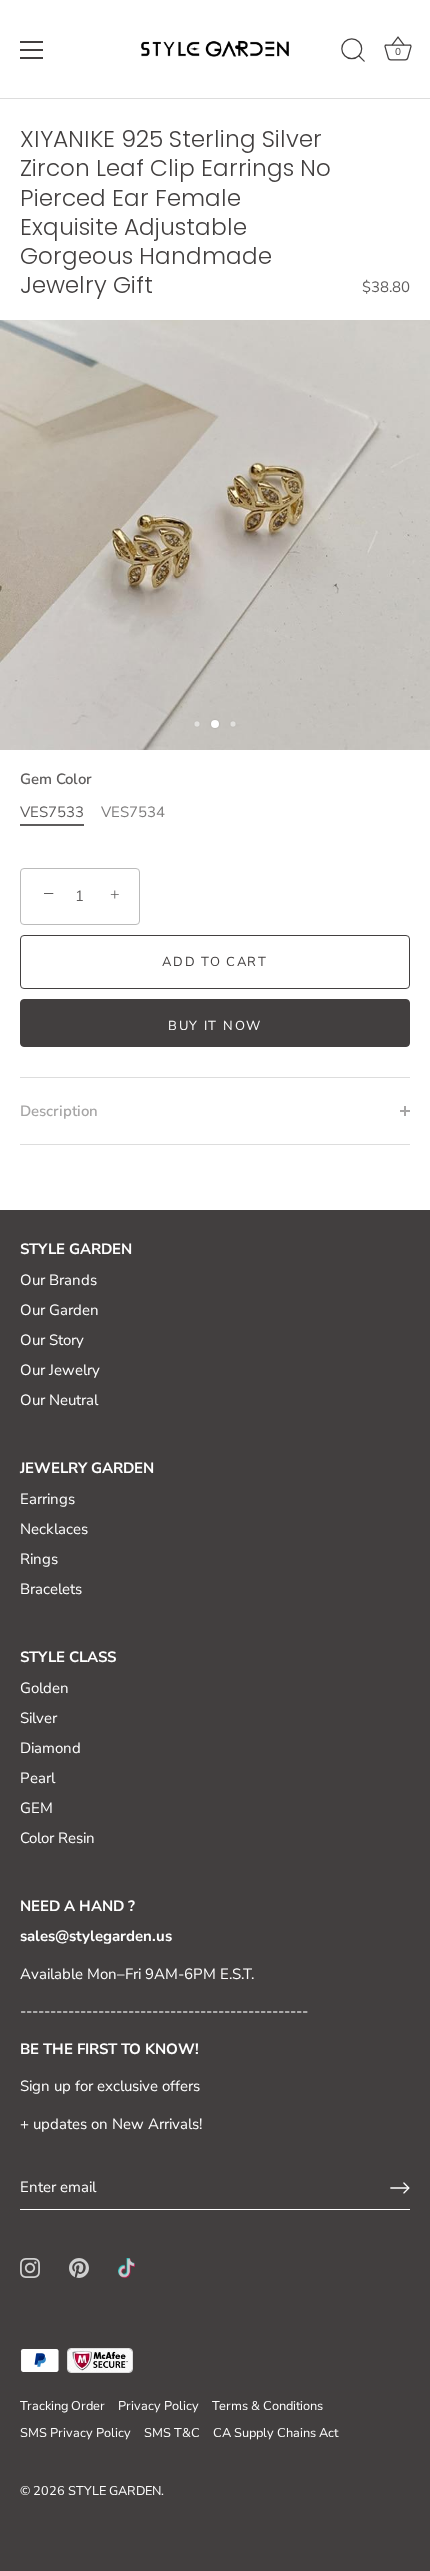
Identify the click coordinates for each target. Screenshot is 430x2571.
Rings (39, 1559)
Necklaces (54, 1529)
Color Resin (57, 1838)
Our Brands (58, 1280)
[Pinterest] (79, 2266)
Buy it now (215, 1026)
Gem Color (56, 779)
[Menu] (32, 50)
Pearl (37, 1778)
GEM (36, 1808)
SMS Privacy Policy (75, 2433)
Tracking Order (62, 2406)
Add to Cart (215, 962)
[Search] (353, 53)
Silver (38, 1718)
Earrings (47, 1499)
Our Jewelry (60, 1370)
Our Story (52, 1340)
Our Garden (59, 1310)
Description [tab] (59, 1111)
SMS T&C (172, 2433)
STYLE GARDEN (114, 2491)
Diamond (50, 1748)
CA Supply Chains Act (275, 2433)
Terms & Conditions (267, 2406)
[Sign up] (400, 2188)
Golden (44, 1688)
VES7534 (133, 812)
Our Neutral (59, 1400)
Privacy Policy (158, 2406)
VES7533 (52, 812)
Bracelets (51, 1589)
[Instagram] (30, 2266)
